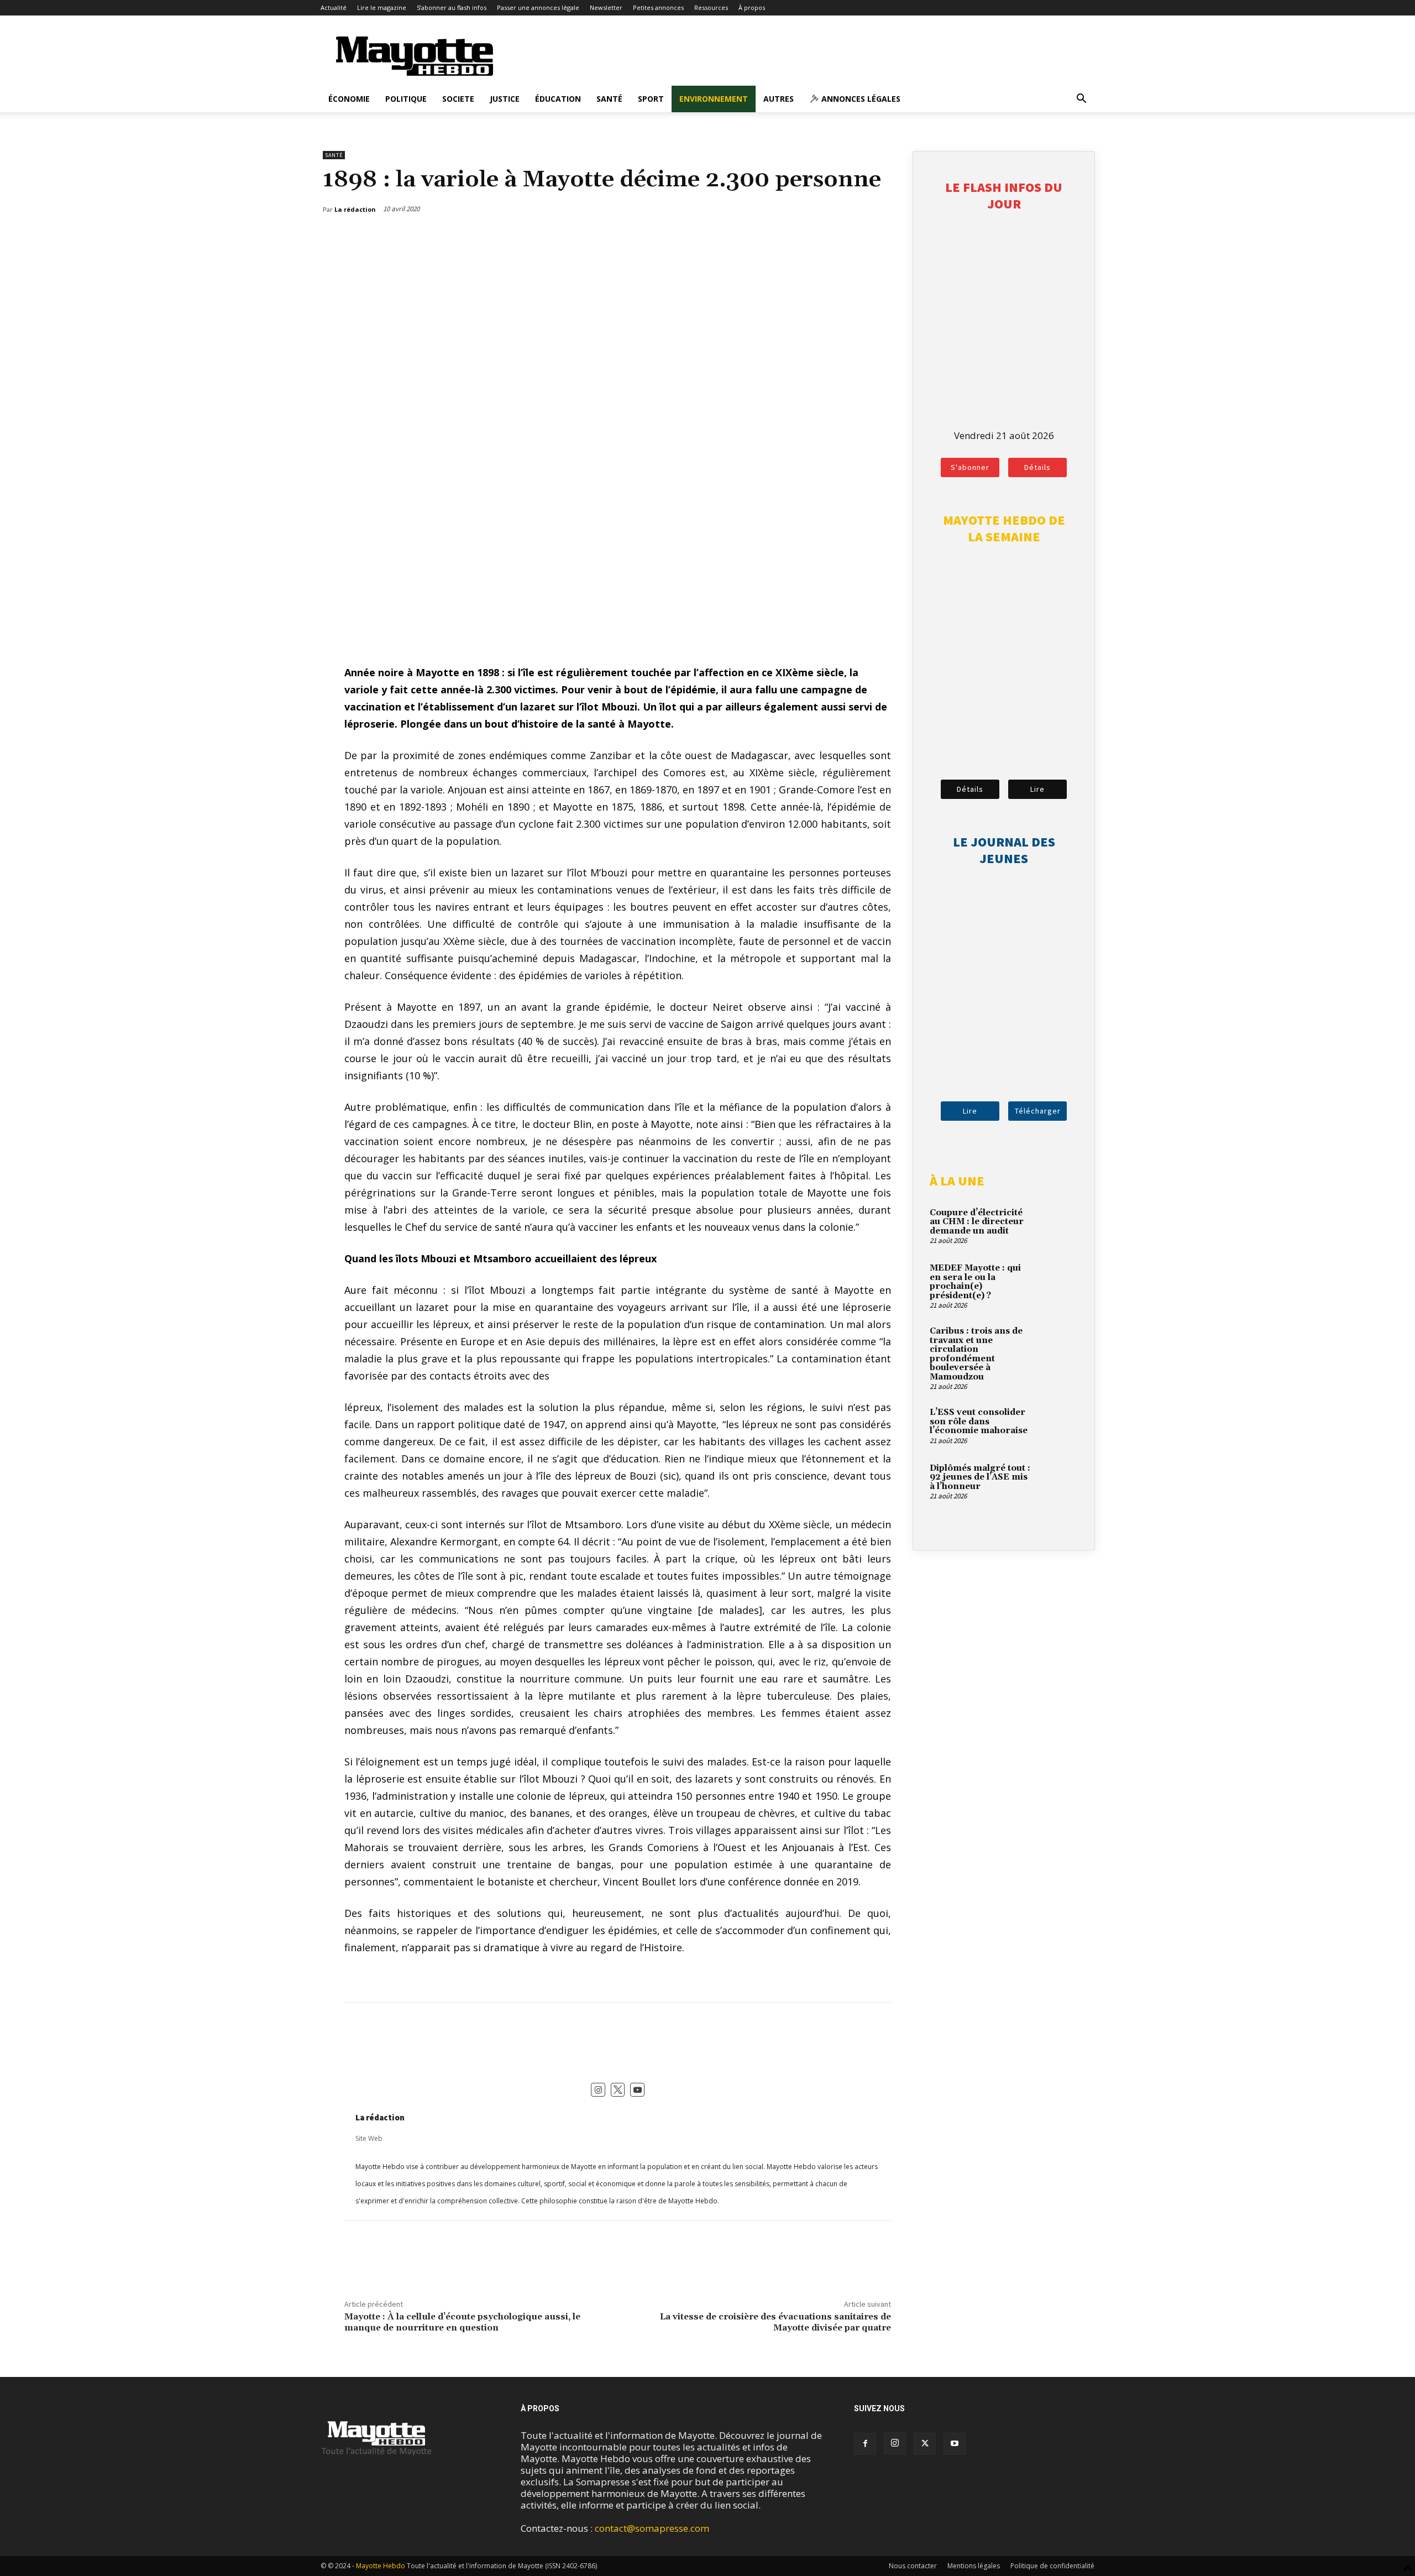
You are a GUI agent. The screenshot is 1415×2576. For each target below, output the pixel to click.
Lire (1037, 789)
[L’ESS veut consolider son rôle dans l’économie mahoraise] (1058, 1425)
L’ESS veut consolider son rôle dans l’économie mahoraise (979, 1422)
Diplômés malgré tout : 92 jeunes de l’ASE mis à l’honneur (980, 1477)
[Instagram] (895, 2443)
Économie (349, 99)
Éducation (558, 99)
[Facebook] (833, 238)
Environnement (714, 99)
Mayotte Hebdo (381, 2566)
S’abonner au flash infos (452, 7)
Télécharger (1038, 1111)
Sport (651, 99)
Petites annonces (658, 7)
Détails (1037, 467)
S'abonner (970, 467)
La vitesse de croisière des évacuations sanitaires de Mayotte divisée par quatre (775, 2322)
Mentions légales (974, 2566)
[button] (1081, 99)
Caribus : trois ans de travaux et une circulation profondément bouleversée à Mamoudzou (976, 1354)
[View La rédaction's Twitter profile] (618, 2090)
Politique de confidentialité (1052, 2566)
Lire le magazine (382, 7)
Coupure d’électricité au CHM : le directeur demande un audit (977, 1222)
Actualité (334, 7)
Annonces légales (860, 99)
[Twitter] (858, 238)
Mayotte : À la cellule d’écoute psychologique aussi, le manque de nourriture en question (462, 2322)
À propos (752, 7)
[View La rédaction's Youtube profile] (637, 2090)
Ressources (711, 7)
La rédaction (380, 2117)
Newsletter (606, 7)
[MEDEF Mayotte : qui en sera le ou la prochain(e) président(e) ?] (1058, 1281)
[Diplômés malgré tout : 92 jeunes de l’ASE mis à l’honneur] (1058, 1481)
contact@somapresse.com (652, 2528)
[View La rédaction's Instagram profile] (598, 2090)
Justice (505, 99)
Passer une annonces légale (538, 7)
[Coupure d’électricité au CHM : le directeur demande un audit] (1058, 1226)
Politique (406, 99)
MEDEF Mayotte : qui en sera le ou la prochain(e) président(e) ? (975, 1282)
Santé (609, 99)
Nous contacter (913, 2566)
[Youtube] (955, 2444)
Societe (458, 99)
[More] (884, 238)
